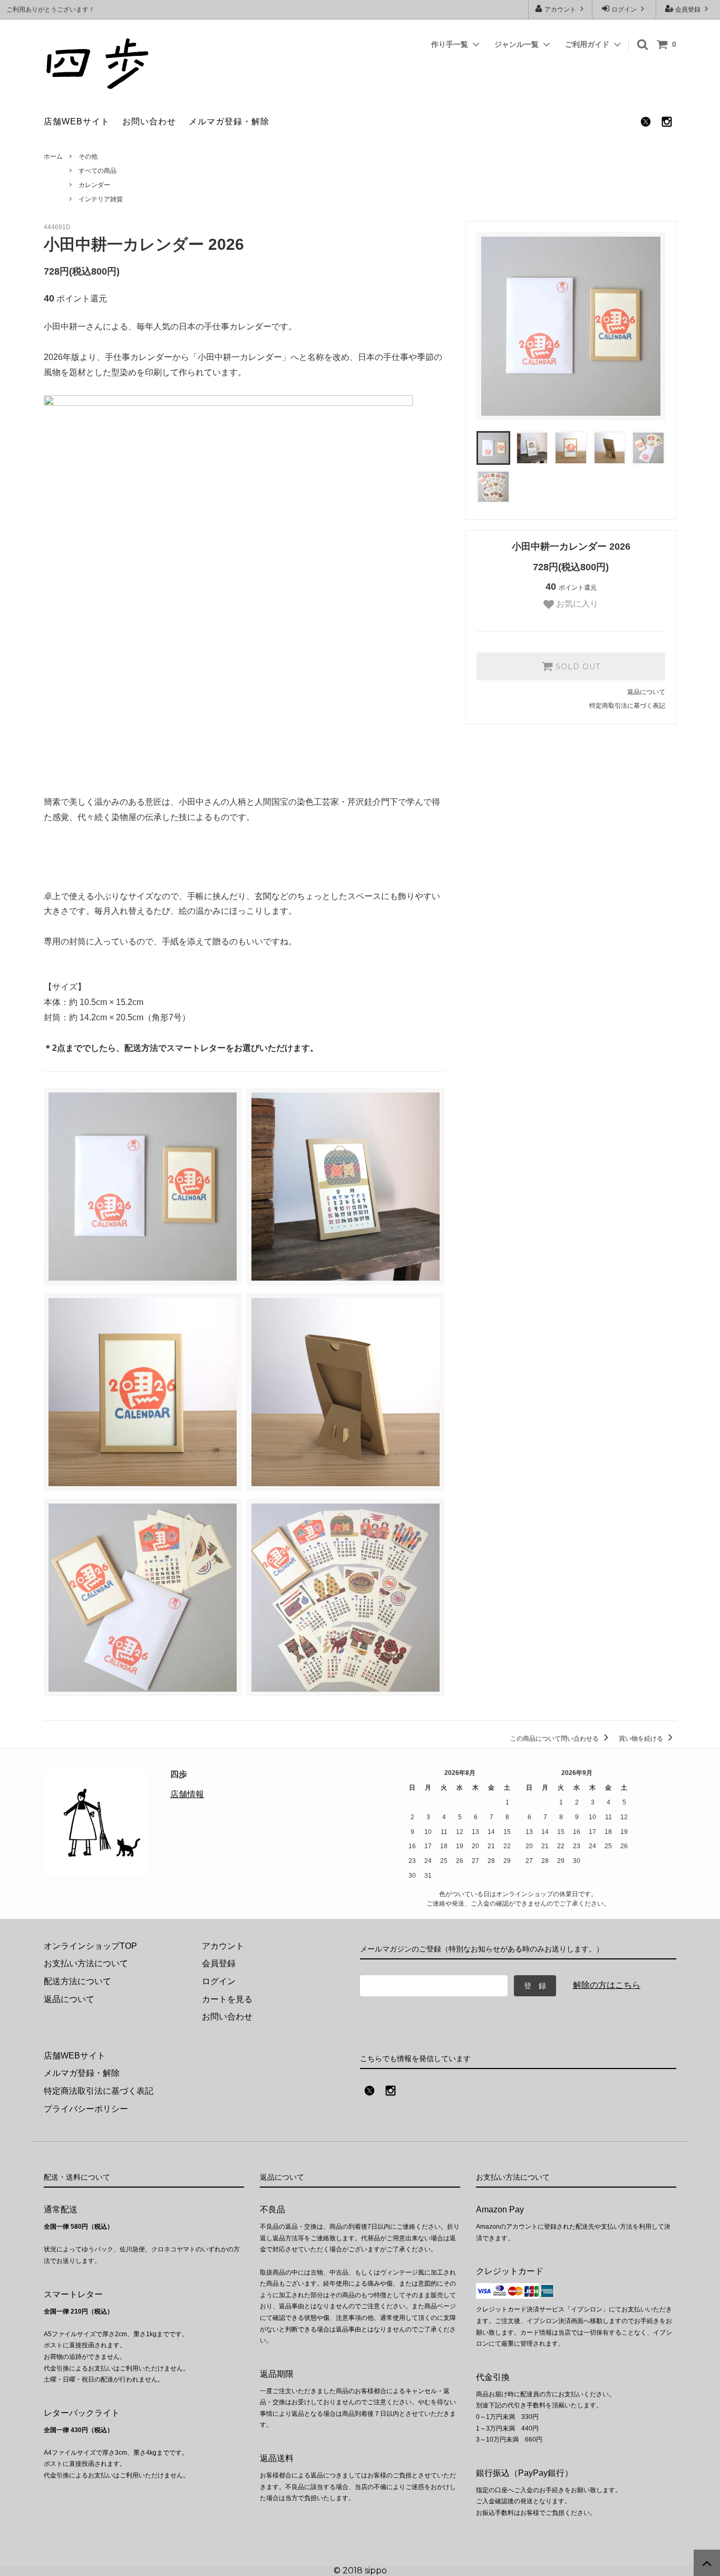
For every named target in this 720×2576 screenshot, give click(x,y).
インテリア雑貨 (101, 199)
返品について (646, 692)
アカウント (560, 9)
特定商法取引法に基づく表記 (99, 2091)
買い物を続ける (642, 1739)
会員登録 (688, 9)
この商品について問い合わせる (555, 1739)
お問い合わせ (149, 121)
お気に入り (576, 604)
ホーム (53, 157)
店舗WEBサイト (77, 121)
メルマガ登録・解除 (229, 121)
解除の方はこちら (607, 1985)
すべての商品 (98, 171)
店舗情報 (187, 1794)
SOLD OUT (577, 667)
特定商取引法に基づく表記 (627, 706)
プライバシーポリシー (86, 2109)
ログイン (624, 9)
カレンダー (94, 185)
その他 (88, 157)
